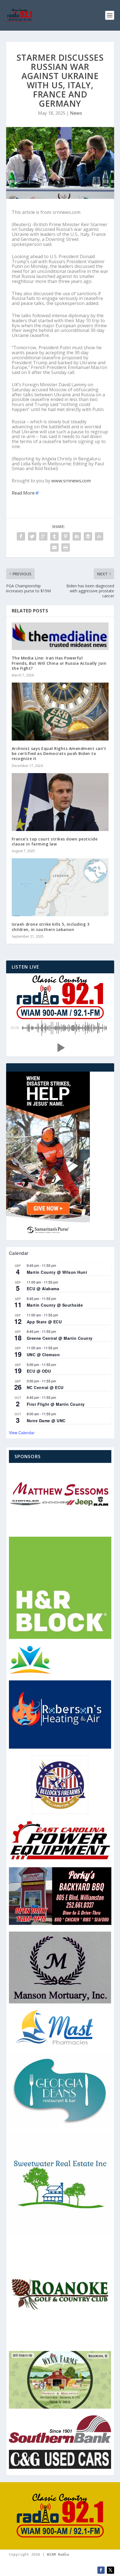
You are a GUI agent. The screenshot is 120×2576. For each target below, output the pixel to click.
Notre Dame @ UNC (46, 1421)
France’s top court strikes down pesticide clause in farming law (55, 841)
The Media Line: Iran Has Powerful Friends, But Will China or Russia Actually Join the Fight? (59, 663)
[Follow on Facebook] (101, 2570)
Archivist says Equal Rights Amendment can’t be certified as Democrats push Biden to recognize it (59, 753)
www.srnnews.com (71, 481)
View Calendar (22, 1433)
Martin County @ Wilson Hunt (57, 1272)
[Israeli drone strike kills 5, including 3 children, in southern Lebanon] (60, 887)
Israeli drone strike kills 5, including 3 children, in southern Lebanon (51, 927)
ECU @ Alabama (43, 1289)
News (76, 113)
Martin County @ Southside (55, 1305)
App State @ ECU (44, 1322)
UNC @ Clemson (43, 1355)
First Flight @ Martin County (56, 1404)
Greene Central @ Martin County (60, 1338)
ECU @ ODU (39, 1371)
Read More (23, 493)
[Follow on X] (111, 2570)
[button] (60, 1048)
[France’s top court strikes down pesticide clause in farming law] (60, 802)
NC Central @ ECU (45, 1387)
